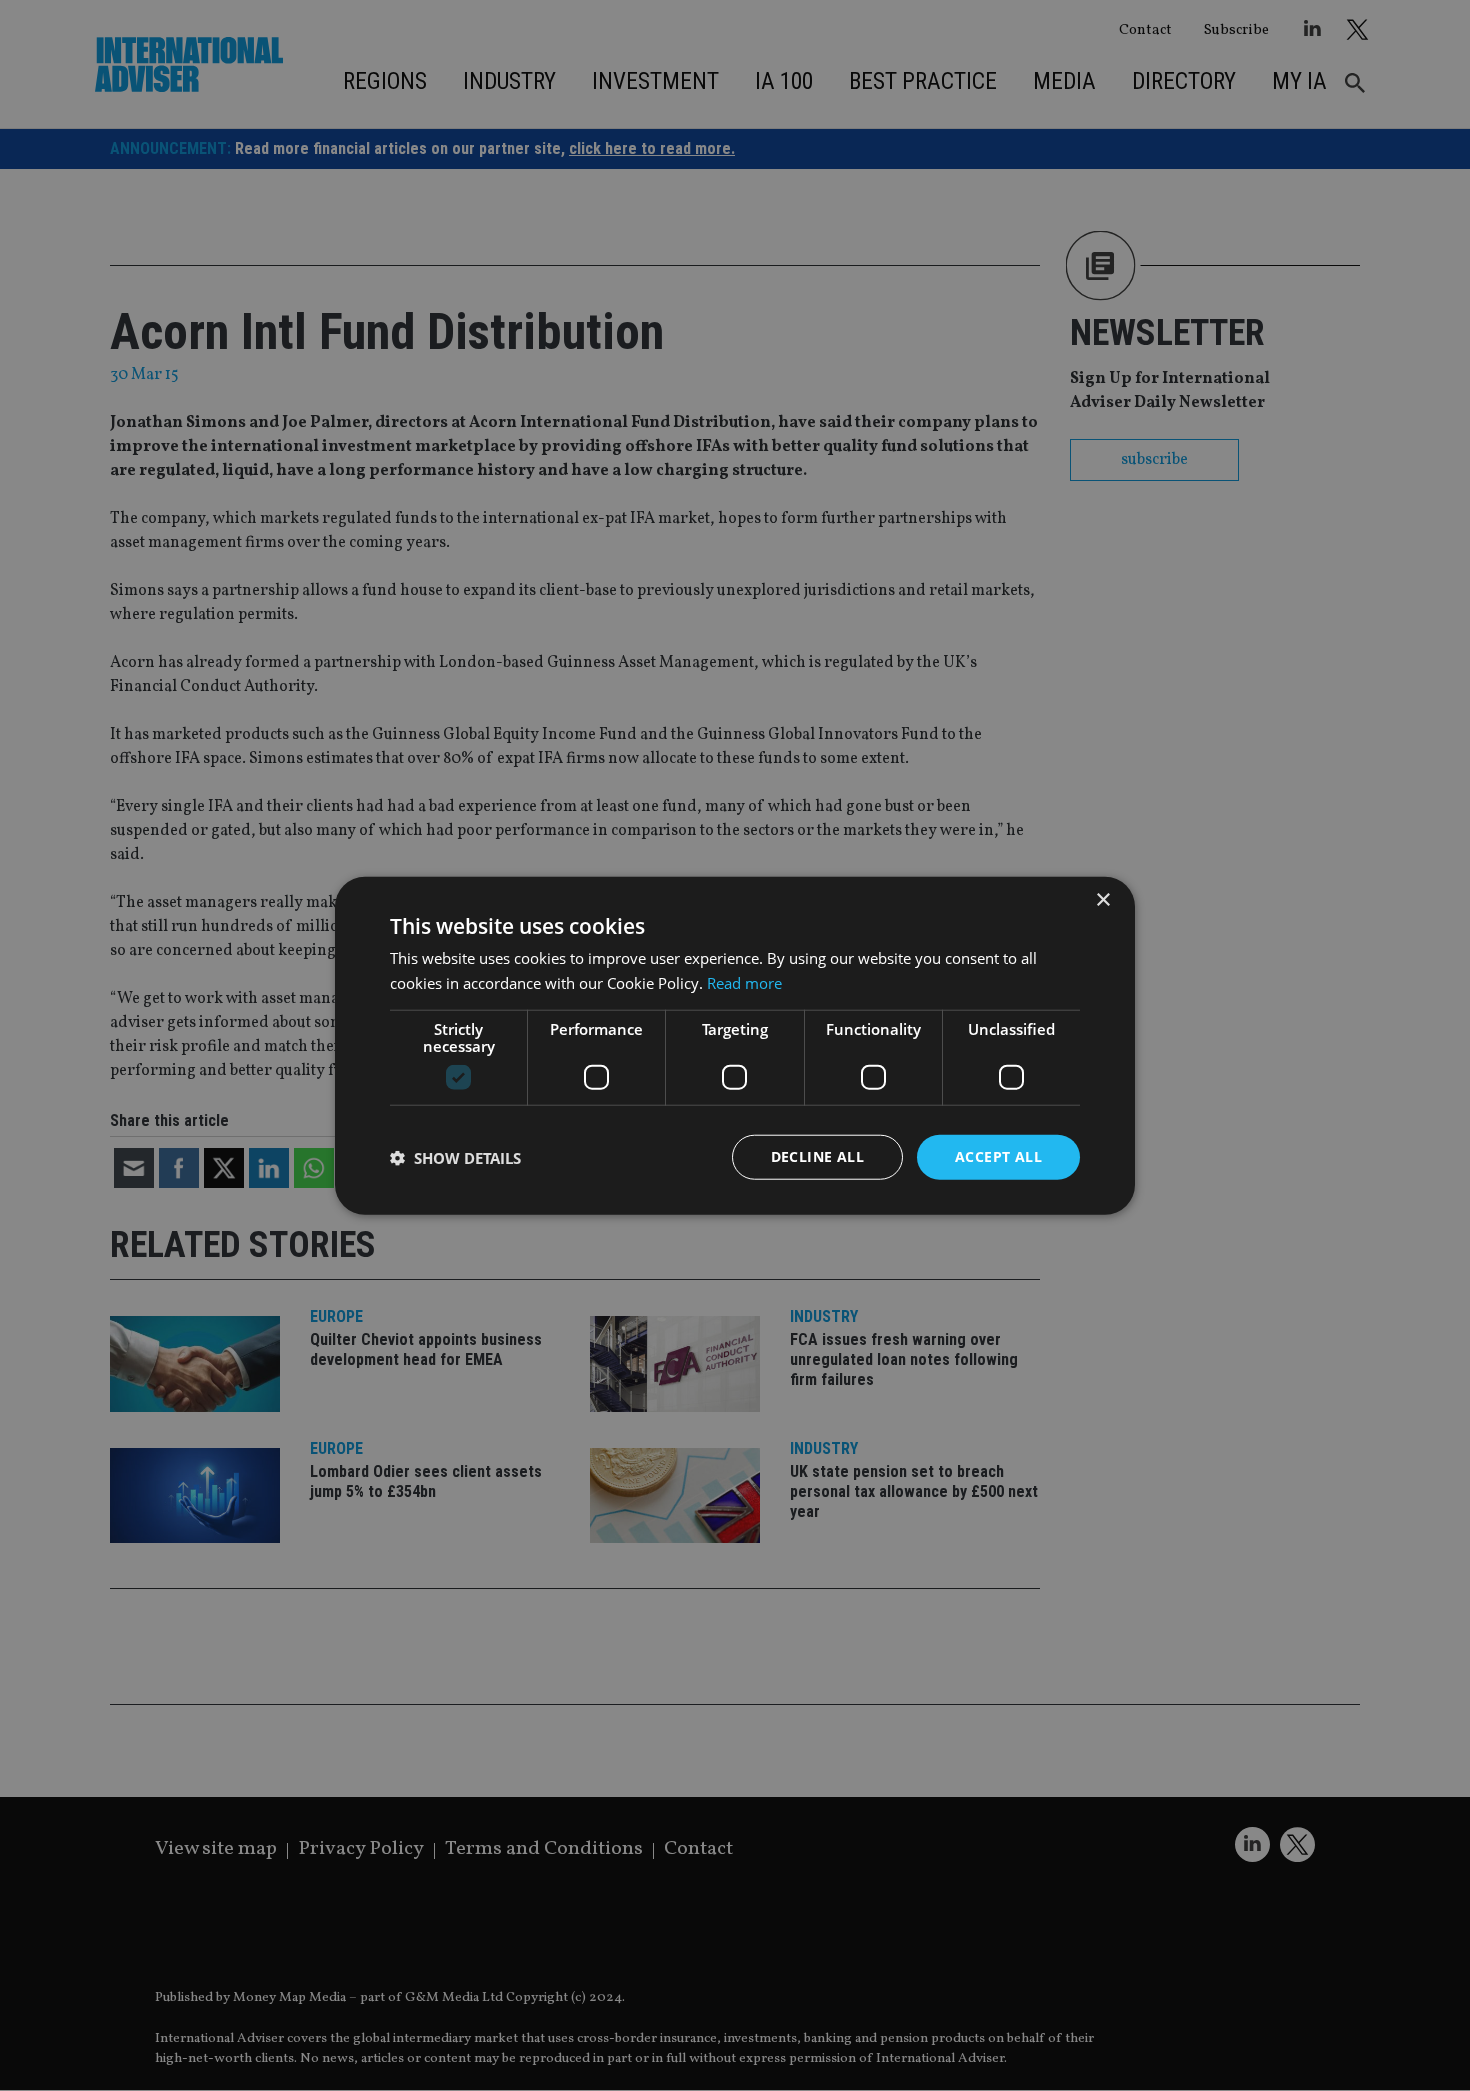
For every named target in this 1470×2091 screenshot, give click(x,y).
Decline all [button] (817, 1156)
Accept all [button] (998, 1156)
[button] (455, 1157)
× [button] (1102, 899)
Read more (744, 982)
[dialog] (735, 1045)
